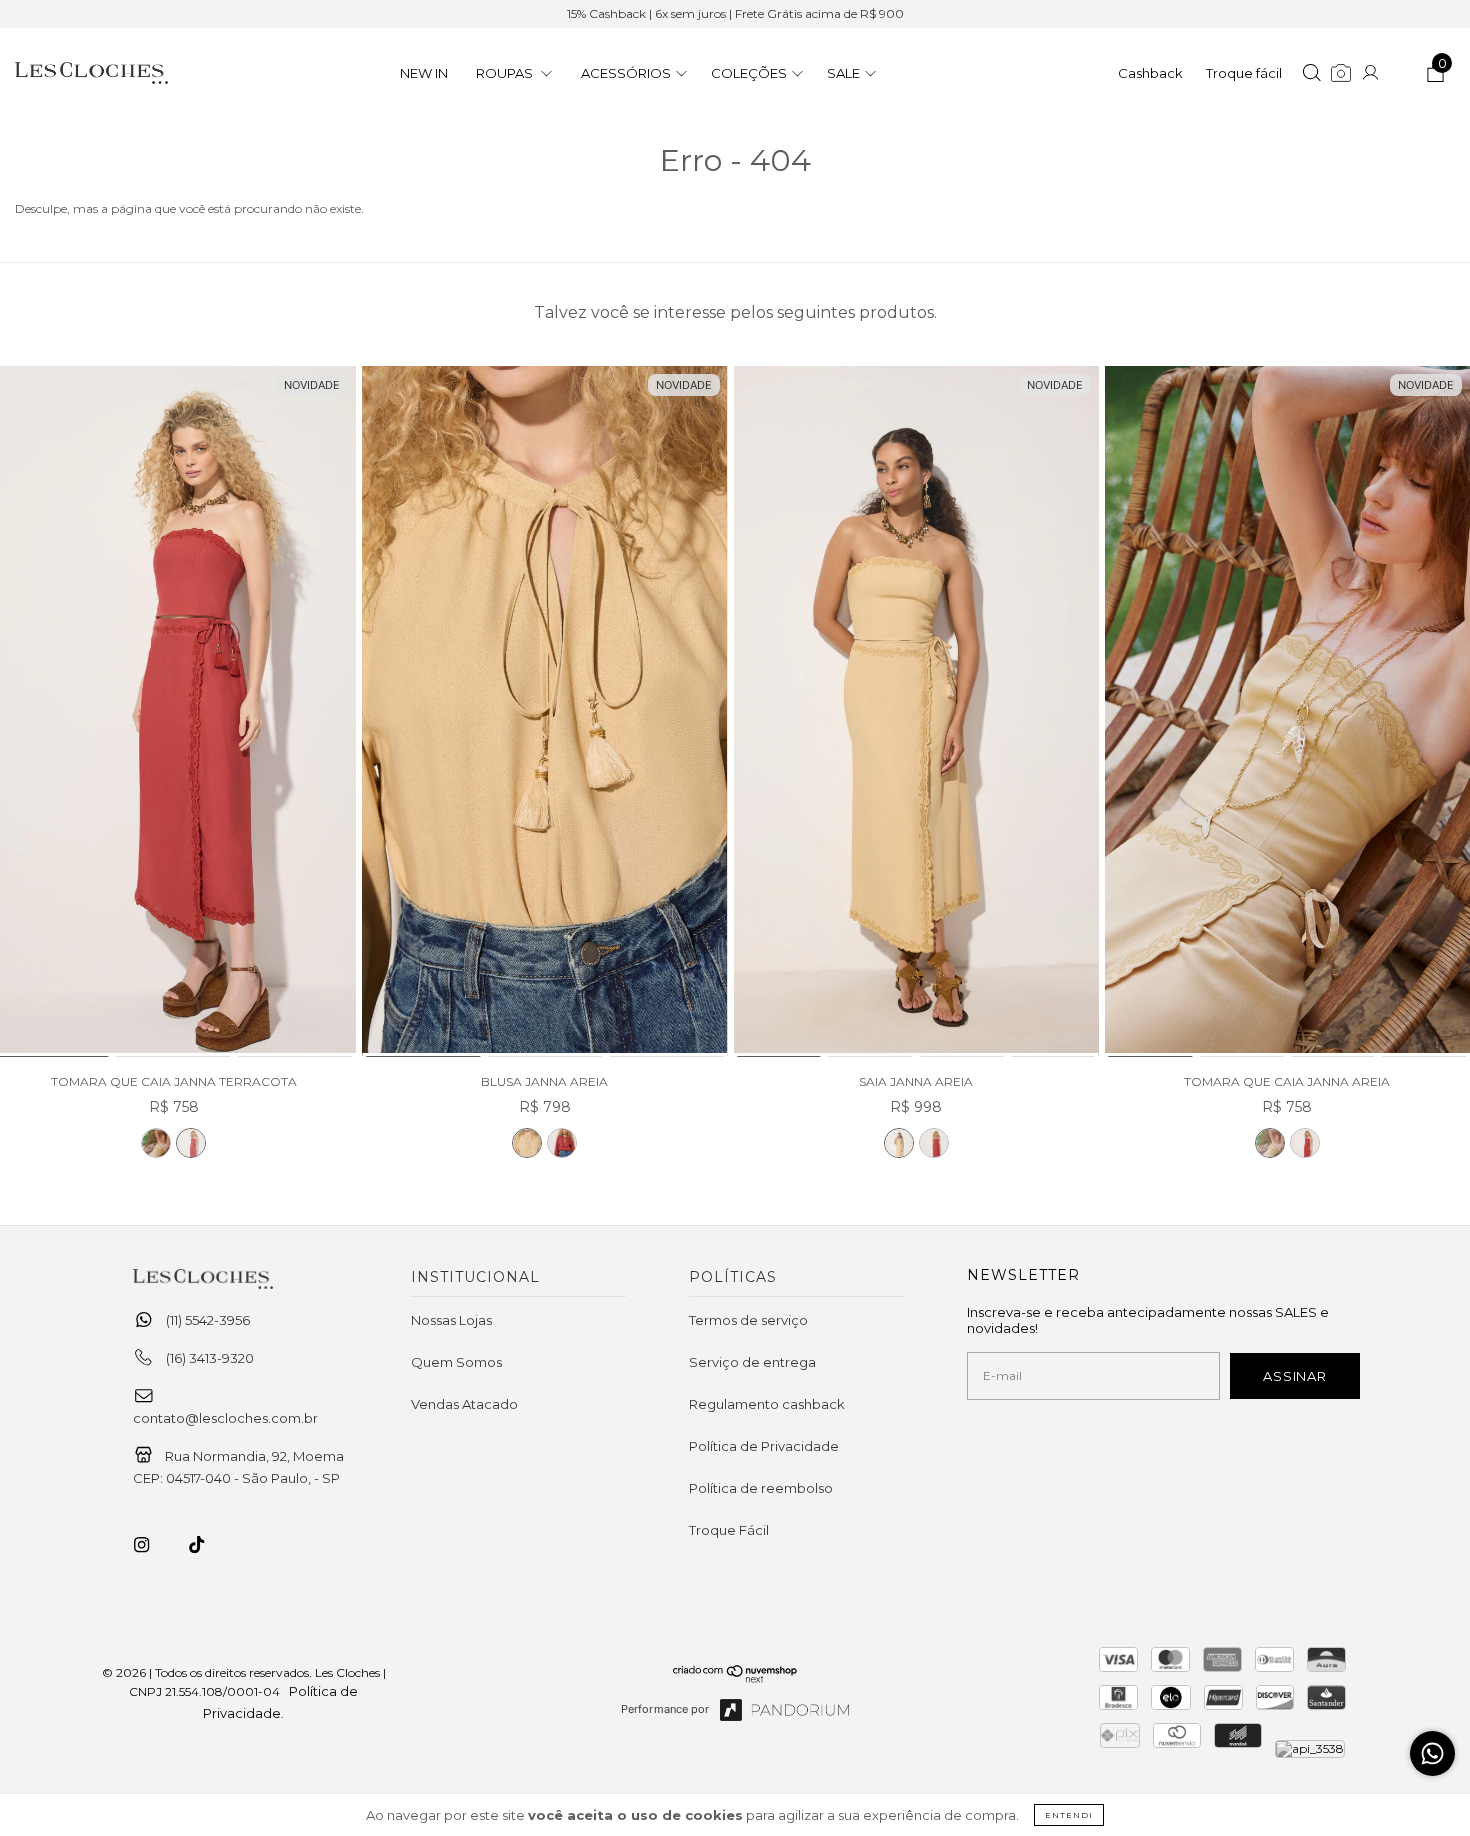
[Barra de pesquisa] (1311, 75)
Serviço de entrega (752, 1362)
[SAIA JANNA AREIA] (916, 712)
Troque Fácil (729, 1530)
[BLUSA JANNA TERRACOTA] (562, 1143)
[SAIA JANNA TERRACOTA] (934, 1143)
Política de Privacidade (764, 1446)
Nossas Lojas (451, 1320)
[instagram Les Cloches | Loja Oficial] (153, 1545)
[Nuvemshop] (735, 1678)
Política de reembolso (761, 1488)
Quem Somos (456, 1362)
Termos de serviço (748, 1320)
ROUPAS (506, 73)
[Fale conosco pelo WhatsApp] (1432, 1753)
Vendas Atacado (464, 1404)
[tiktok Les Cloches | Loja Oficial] (208, 1545)
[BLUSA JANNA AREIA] (544, 712)
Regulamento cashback (767, 1404)
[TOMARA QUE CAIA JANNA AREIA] (156, 1143)
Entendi (1069, 1815)
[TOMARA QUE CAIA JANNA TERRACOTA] (191, 1143)
